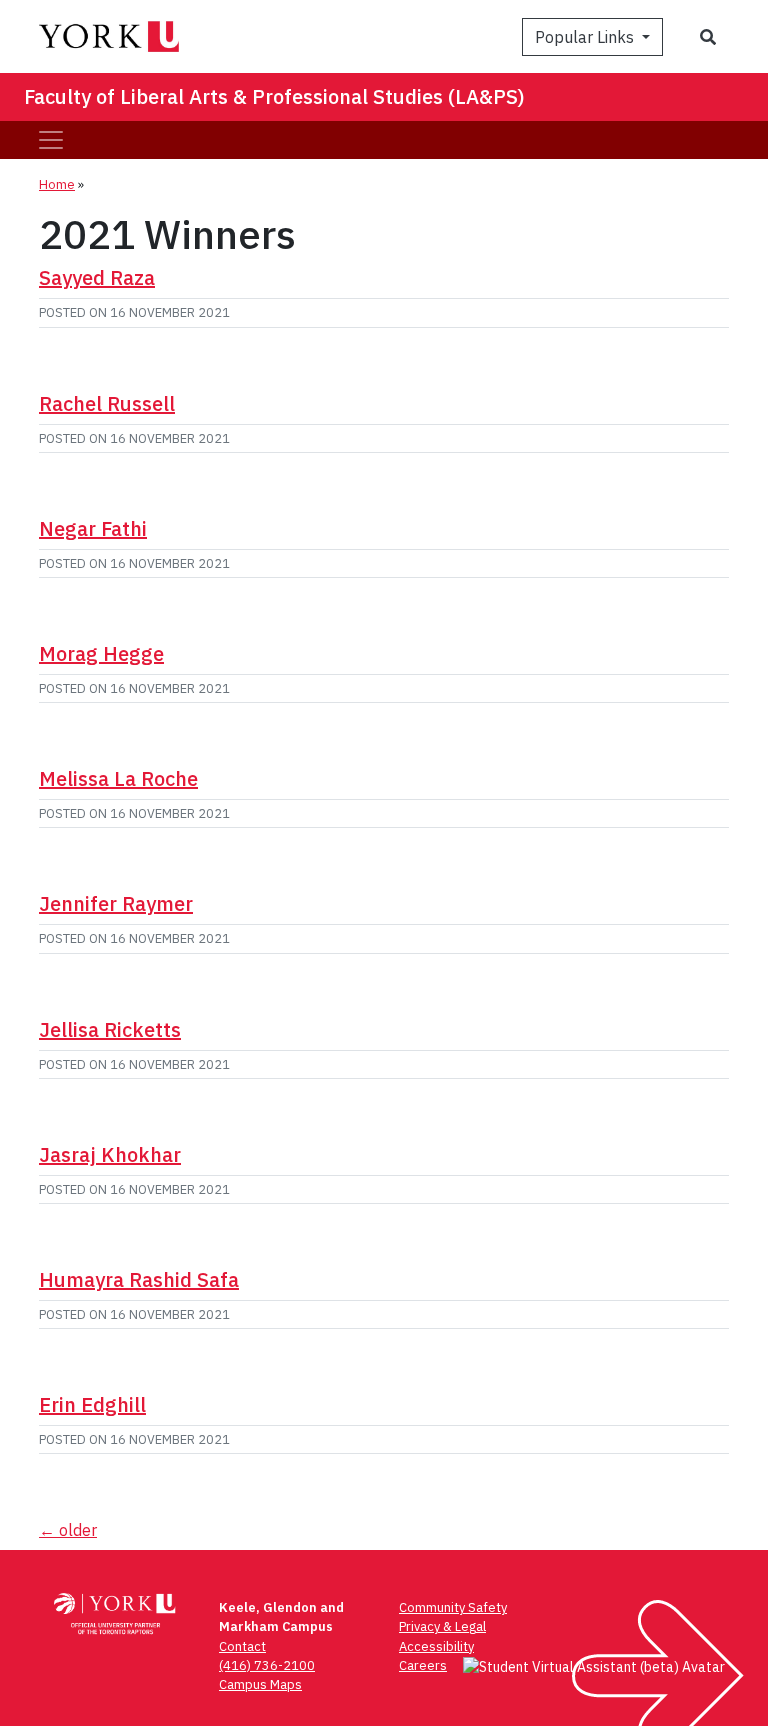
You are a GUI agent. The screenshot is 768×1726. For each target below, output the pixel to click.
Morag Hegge (101, 653)
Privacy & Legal (442, 1626)
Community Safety (453, 1607)
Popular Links (586, 37)
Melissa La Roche (118, 778)
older (68, 1530)
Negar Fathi (93, 528)
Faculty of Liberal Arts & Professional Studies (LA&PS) (274, 96)
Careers (423, 1665)
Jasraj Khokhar (110, 1154)
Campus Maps (260, 1684)
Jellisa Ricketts (110, 1029)
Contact (242, 1646)
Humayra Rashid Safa (139, 1279)
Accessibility (436, 1646)
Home (57, 184)
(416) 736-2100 (267, 1665)
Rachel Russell (107, 403)
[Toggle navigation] (51, 140)
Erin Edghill (92, 1404)
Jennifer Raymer (116, 903)
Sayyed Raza (97, 277)
